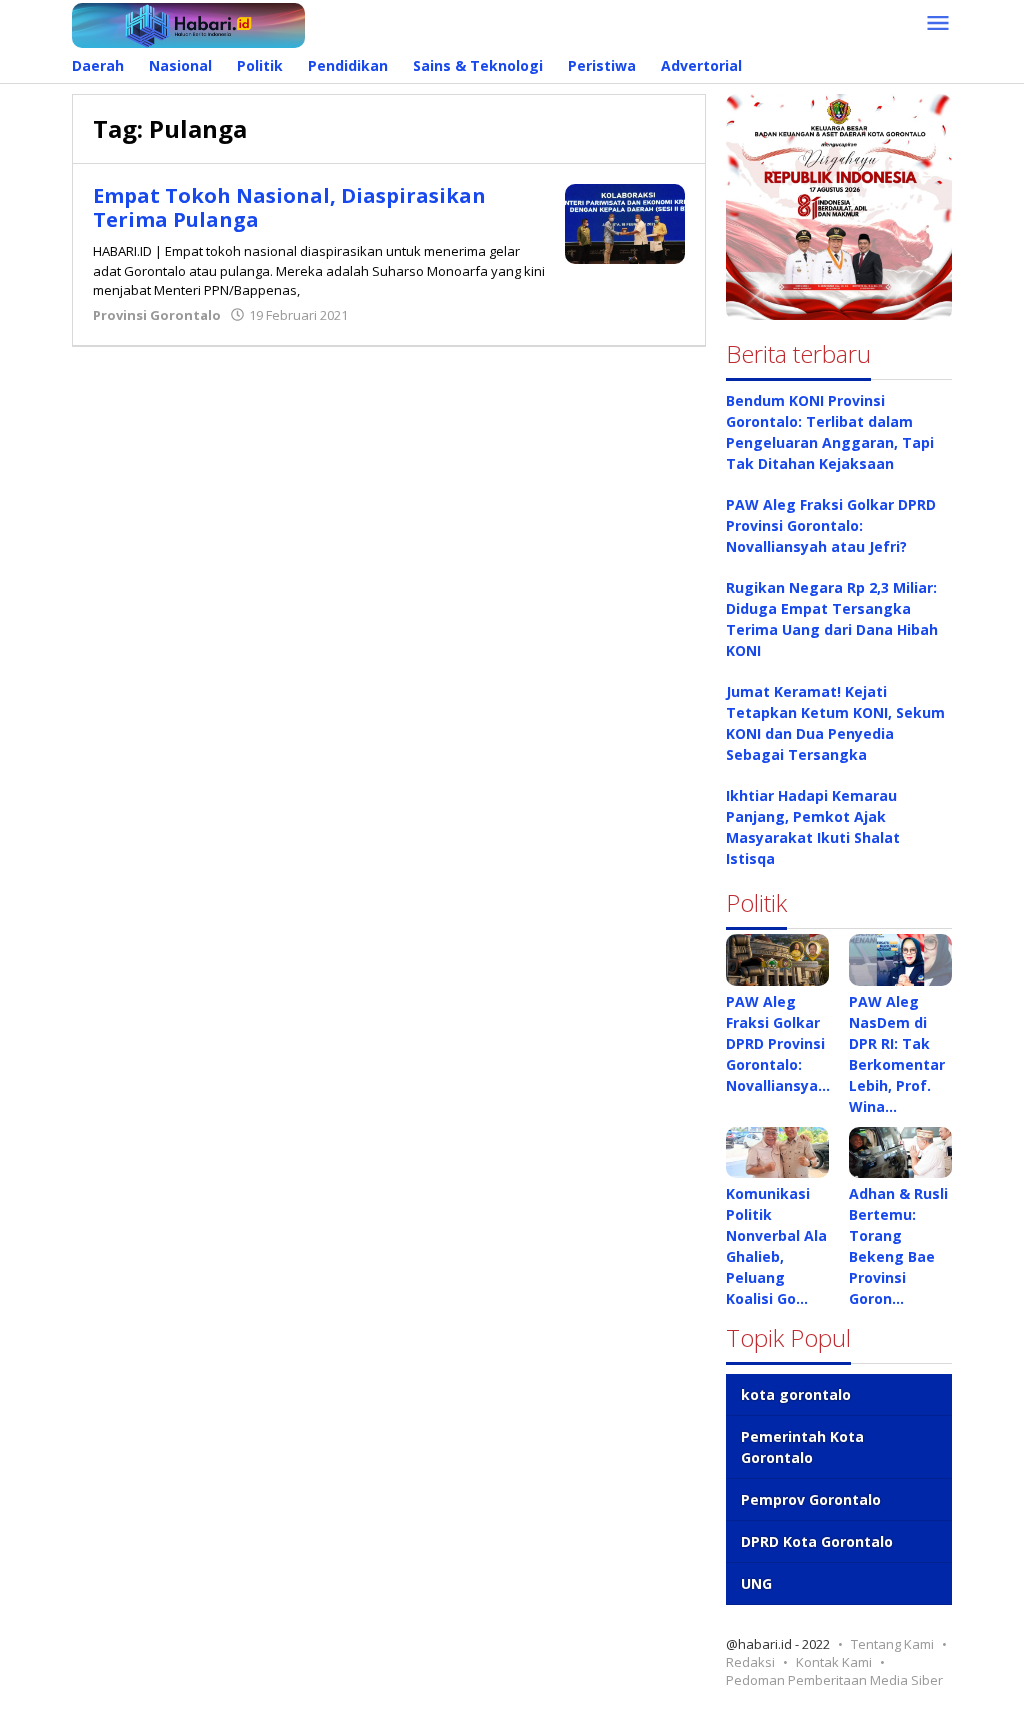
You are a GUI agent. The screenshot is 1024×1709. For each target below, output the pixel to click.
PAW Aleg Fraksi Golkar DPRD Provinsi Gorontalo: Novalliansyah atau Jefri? (831, 525)
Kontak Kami (834, 1662)
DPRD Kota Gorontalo (817, 1541)
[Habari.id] (188, 23)
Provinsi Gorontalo (157, 315)
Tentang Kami (892, 1644)
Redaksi (750, 1662)
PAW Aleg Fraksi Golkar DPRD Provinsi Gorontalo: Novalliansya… (778, 1043)
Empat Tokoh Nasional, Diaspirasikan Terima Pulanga (289, 207)
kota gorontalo (796, 1394)
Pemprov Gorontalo (811, 1499)
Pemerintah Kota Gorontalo (802, 1447)
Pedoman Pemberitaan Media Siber (834, 1680)
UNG (756, 1583)
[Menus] (938, 24)
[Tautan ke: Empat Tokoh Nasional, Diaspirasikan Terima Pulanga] (625, 222)
